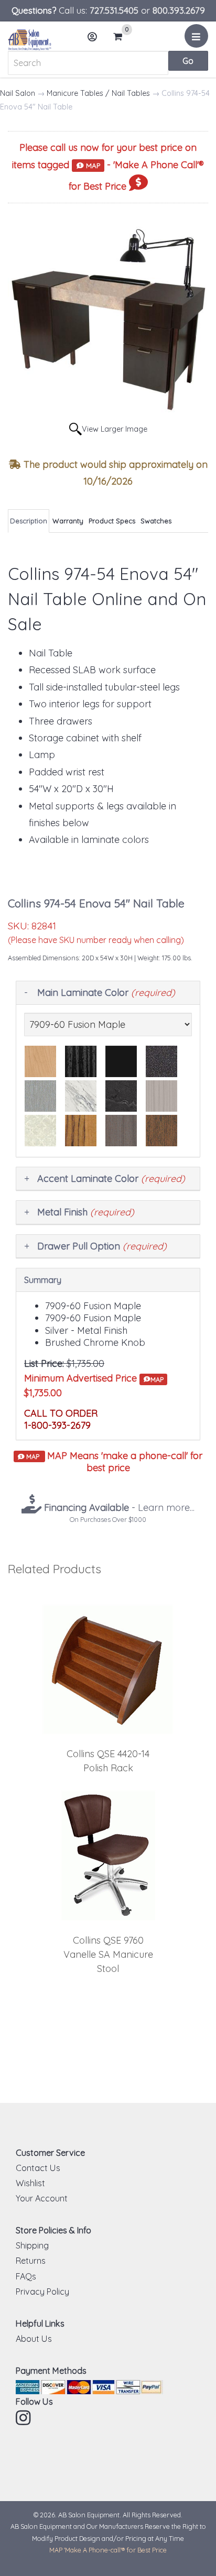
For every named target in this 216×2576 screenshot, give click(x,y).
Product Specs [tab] (112, 521)
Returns (31, 2261)
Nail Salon (18, 93)
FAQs (26, 2276)
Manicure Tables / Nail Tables (98, 93)
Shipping (32, 2245)
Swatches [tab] (156, 521)
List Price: (44, 1363)
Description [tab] (29, 521)
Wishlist (30, 2183)
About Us (34, 2339)
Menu (196, 36)
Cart (121, 37)
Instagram (24, 2418)
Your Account (42, 2198)
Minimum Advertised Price (94, 1378)
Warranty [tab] (68, 521)
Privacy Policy (42, 2292)
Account (93, 37)
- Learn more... (118, 1508)
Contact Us (38, 2168)
